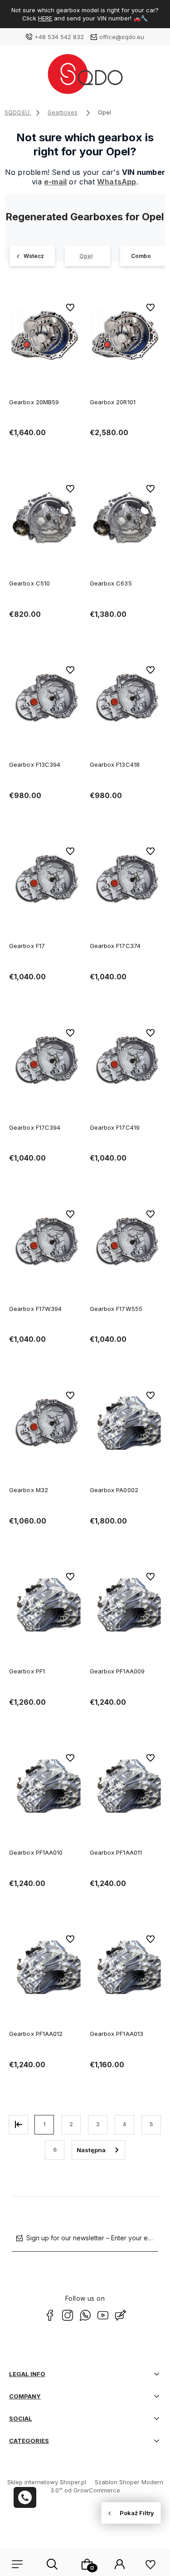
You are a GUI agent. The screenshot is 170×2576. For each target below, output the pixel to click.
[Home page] (85, 77)
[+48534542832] (25, 2497)
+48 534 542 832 (59, 37)
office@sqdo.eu (122, 37)
